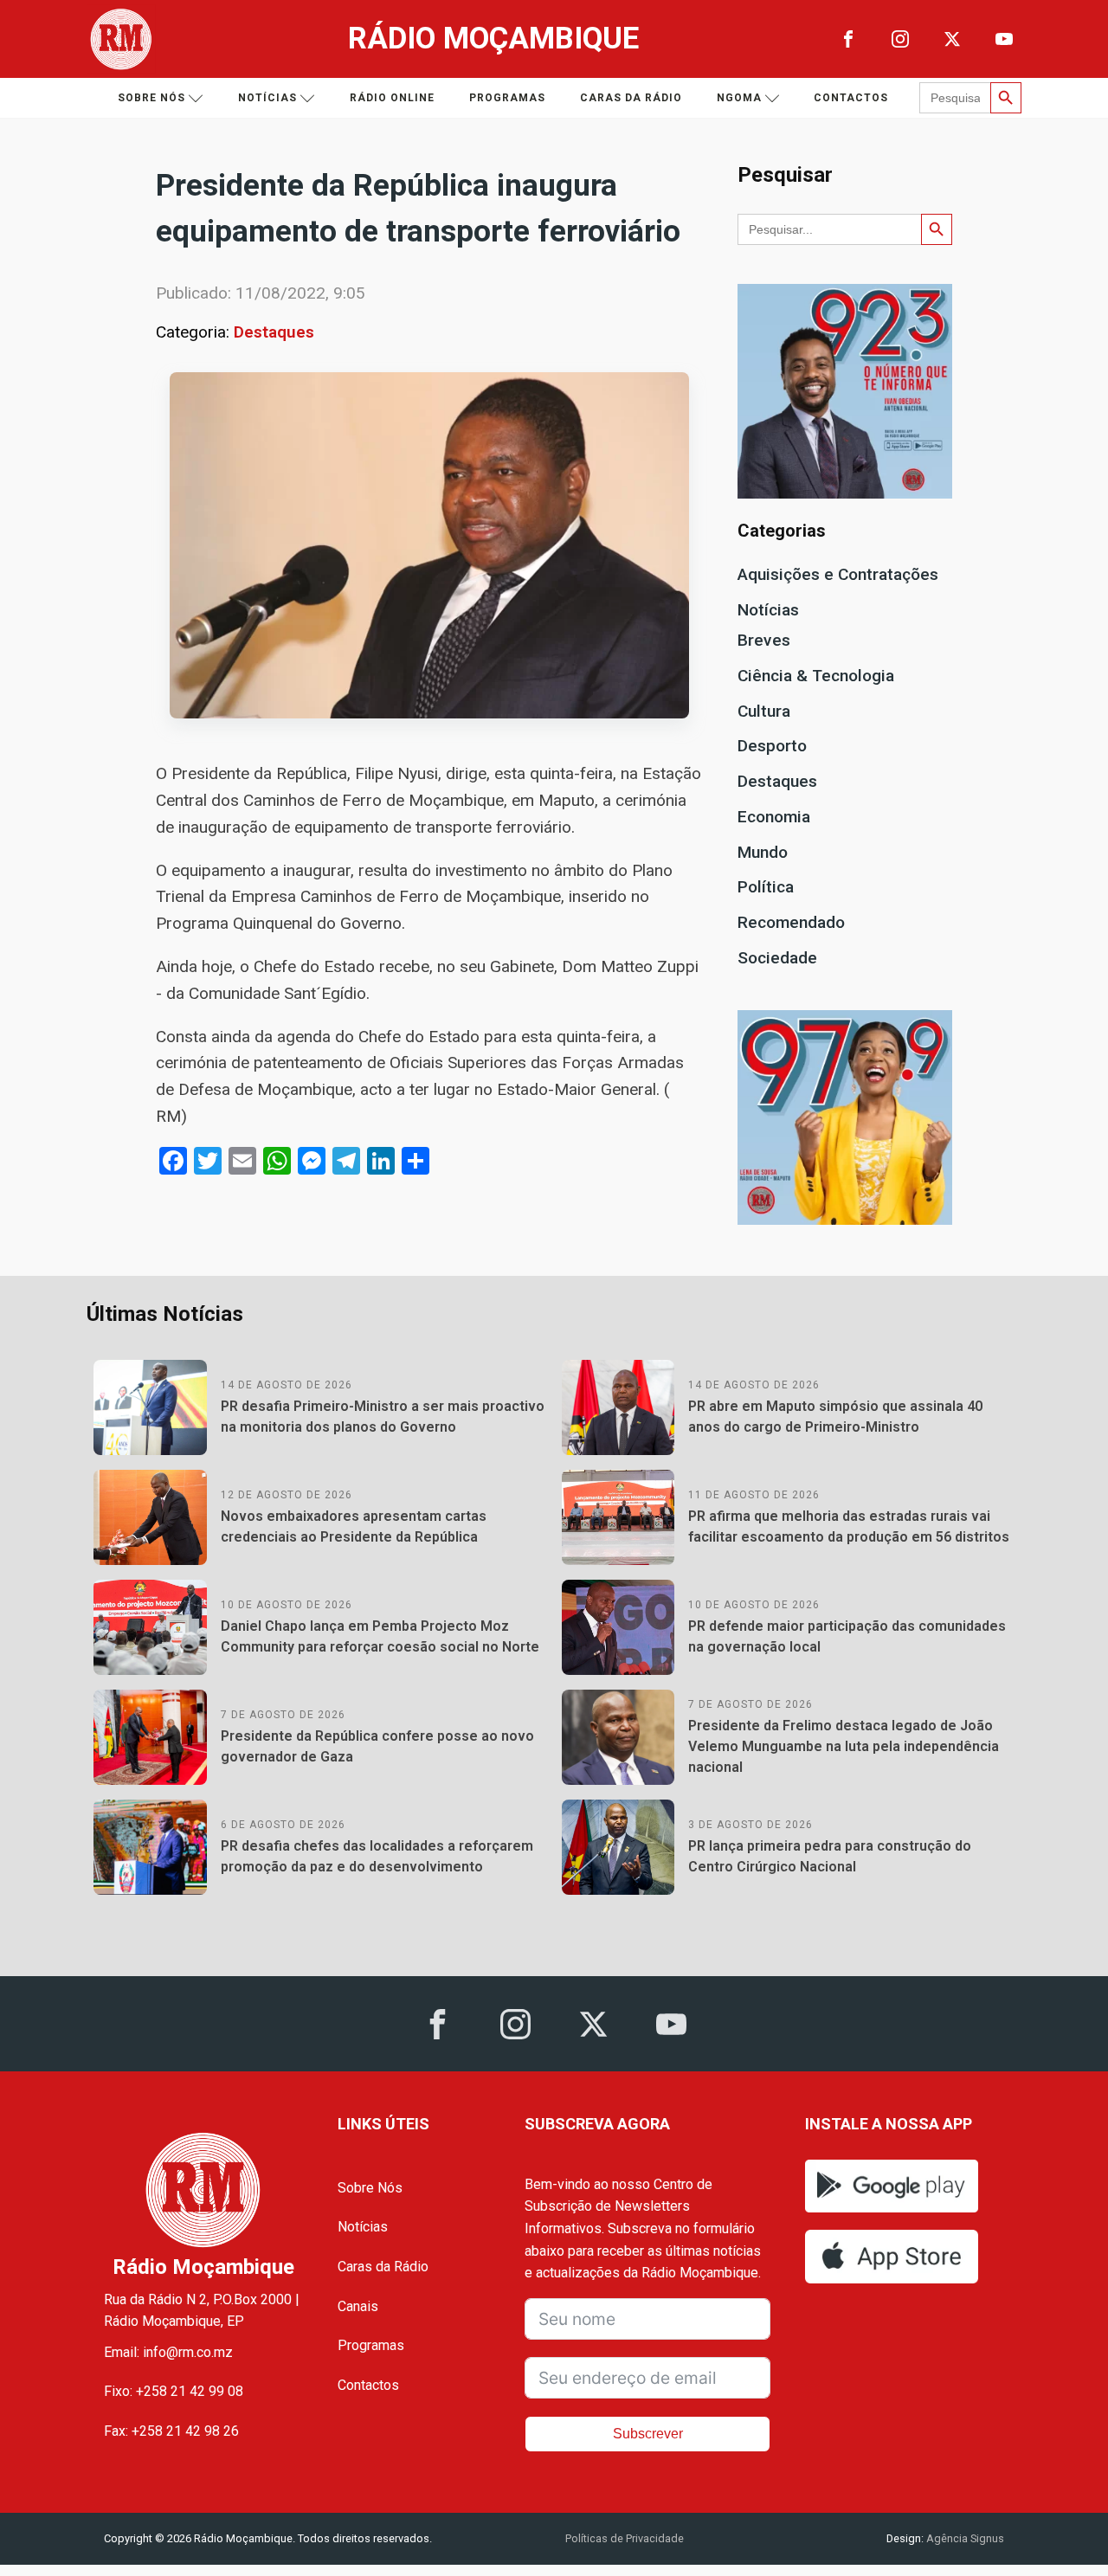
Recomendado (791, 922)
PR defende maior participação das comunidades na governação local (847, 1636)
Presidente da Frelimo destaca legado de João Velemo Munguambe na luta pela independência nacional (844, 1746)
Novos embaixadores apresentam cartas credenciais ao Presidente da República (354, 1526)
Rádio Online (392, 98)
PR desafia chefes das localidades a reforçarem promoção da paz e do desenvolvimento (377, 1856)
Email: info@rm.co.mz (168, 2352)
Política (766, 887)
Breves (764, 640)
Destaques (274, 332)
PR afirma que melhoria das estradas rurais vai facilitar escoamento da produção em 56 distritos (849, 1526)
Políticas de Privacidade (625, 2538)
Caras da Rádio (631, 98)
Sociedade (777, 958)
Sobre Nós (370, 2188)
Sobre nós (151, 98)
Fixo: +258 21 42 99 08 (174, 2391)
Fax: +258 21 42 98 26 (171, 2431)
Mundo (763, 852)
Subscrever (648, 2434)
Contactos (851, 98)
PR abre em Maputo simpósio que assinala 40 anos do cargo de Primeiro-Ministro (835, 1417)
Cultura (764, 711)
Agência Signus (964, 2538)
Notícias (267, 98)
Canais (358, 2306)
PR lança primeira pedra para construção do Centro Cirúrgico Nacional (830, 1856)
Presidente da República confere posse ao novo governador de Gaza (377, 1746)
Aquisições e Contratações (838, 574)
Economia (774, 817)
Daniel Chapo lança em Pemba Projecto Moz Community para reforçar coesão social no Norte (380, 1636)
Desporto (772, 746)
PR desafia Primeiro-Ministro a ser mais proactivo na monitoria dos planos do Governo (383, 1417)
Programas (507, 98)
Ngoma (739, 98)
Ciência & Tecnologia (816, 676)
